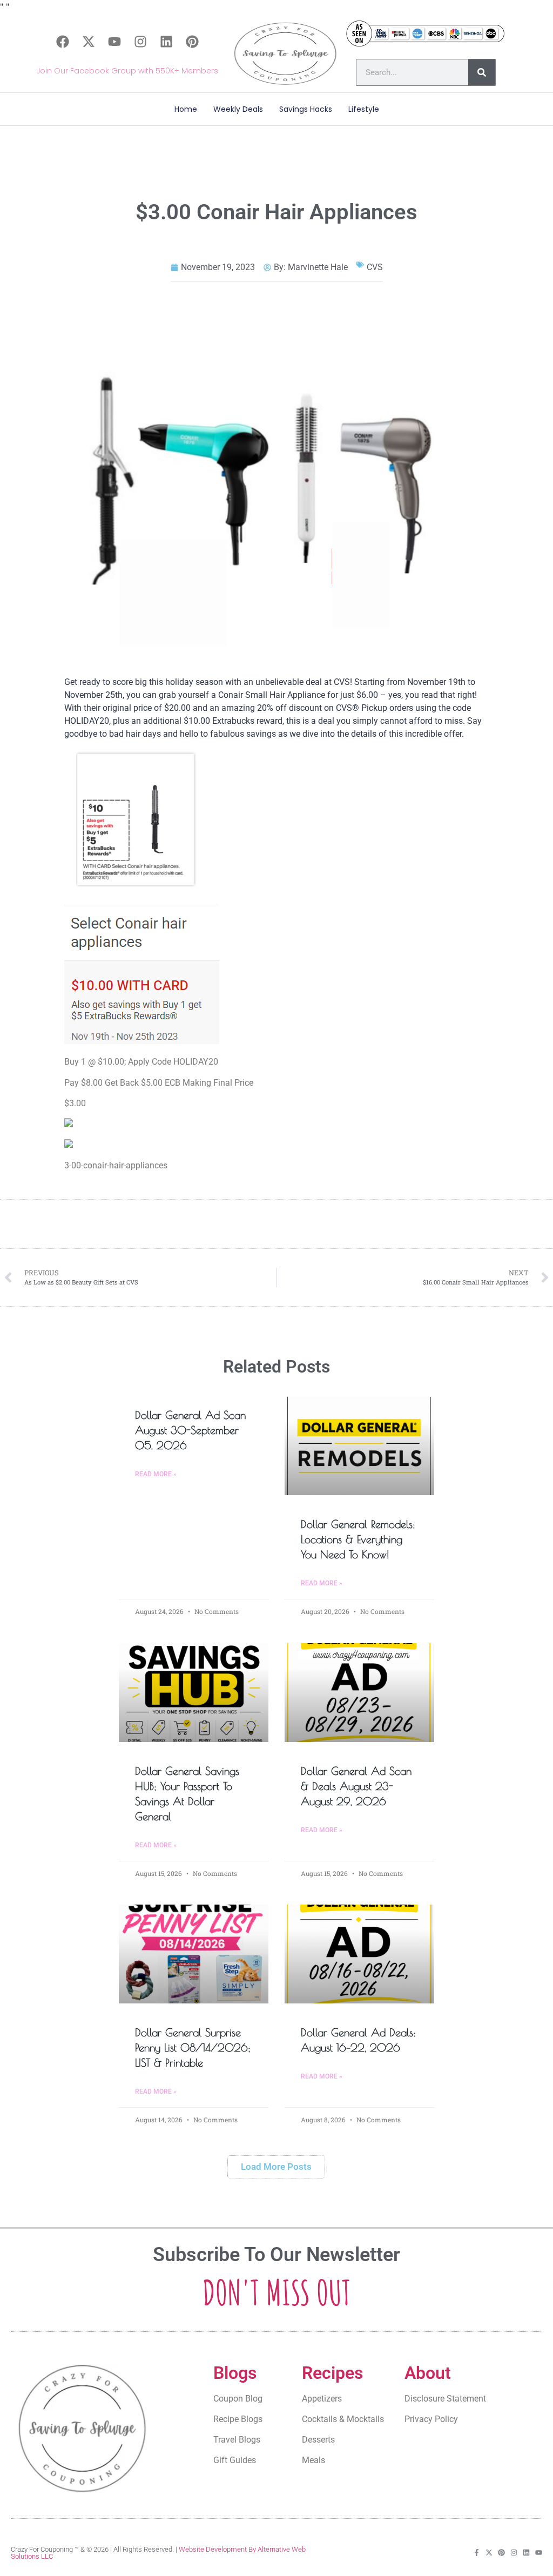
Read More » (156, 1474)
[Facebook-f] (477, 2553)
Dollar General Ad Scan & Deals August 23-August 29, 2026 (356, 1786)
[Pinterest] (192, 42)
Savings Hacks (306, 109)
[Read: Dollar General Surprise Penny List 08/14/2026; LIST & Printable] (194, 1954)
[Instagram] (140, 42)
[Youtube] (114, 42)
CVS (375, 267)
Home (186, 109)
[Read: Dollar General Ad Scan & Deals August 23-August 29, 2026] (359, 1693)
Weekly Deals (238, 109)
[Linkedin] (166, 42)
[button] (276, 2167)
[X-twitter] (89, 42)
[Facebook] (63, 42)
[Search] (482, 72)
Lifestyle (364, 109)
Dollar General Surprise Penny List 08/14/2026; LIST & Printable (193, 2047)
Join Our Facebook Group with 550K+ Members (127, 71)
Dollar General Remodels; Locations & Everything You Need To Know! (358, 1539)
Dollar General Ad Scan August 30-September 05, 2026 (190, 1430)
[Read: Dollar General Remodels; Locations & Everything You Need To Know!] (359, 1446)
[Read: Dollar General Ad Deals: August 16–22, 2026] (359, 1954)
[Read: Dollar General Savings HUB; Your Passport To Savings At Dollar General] (194, 1693)
